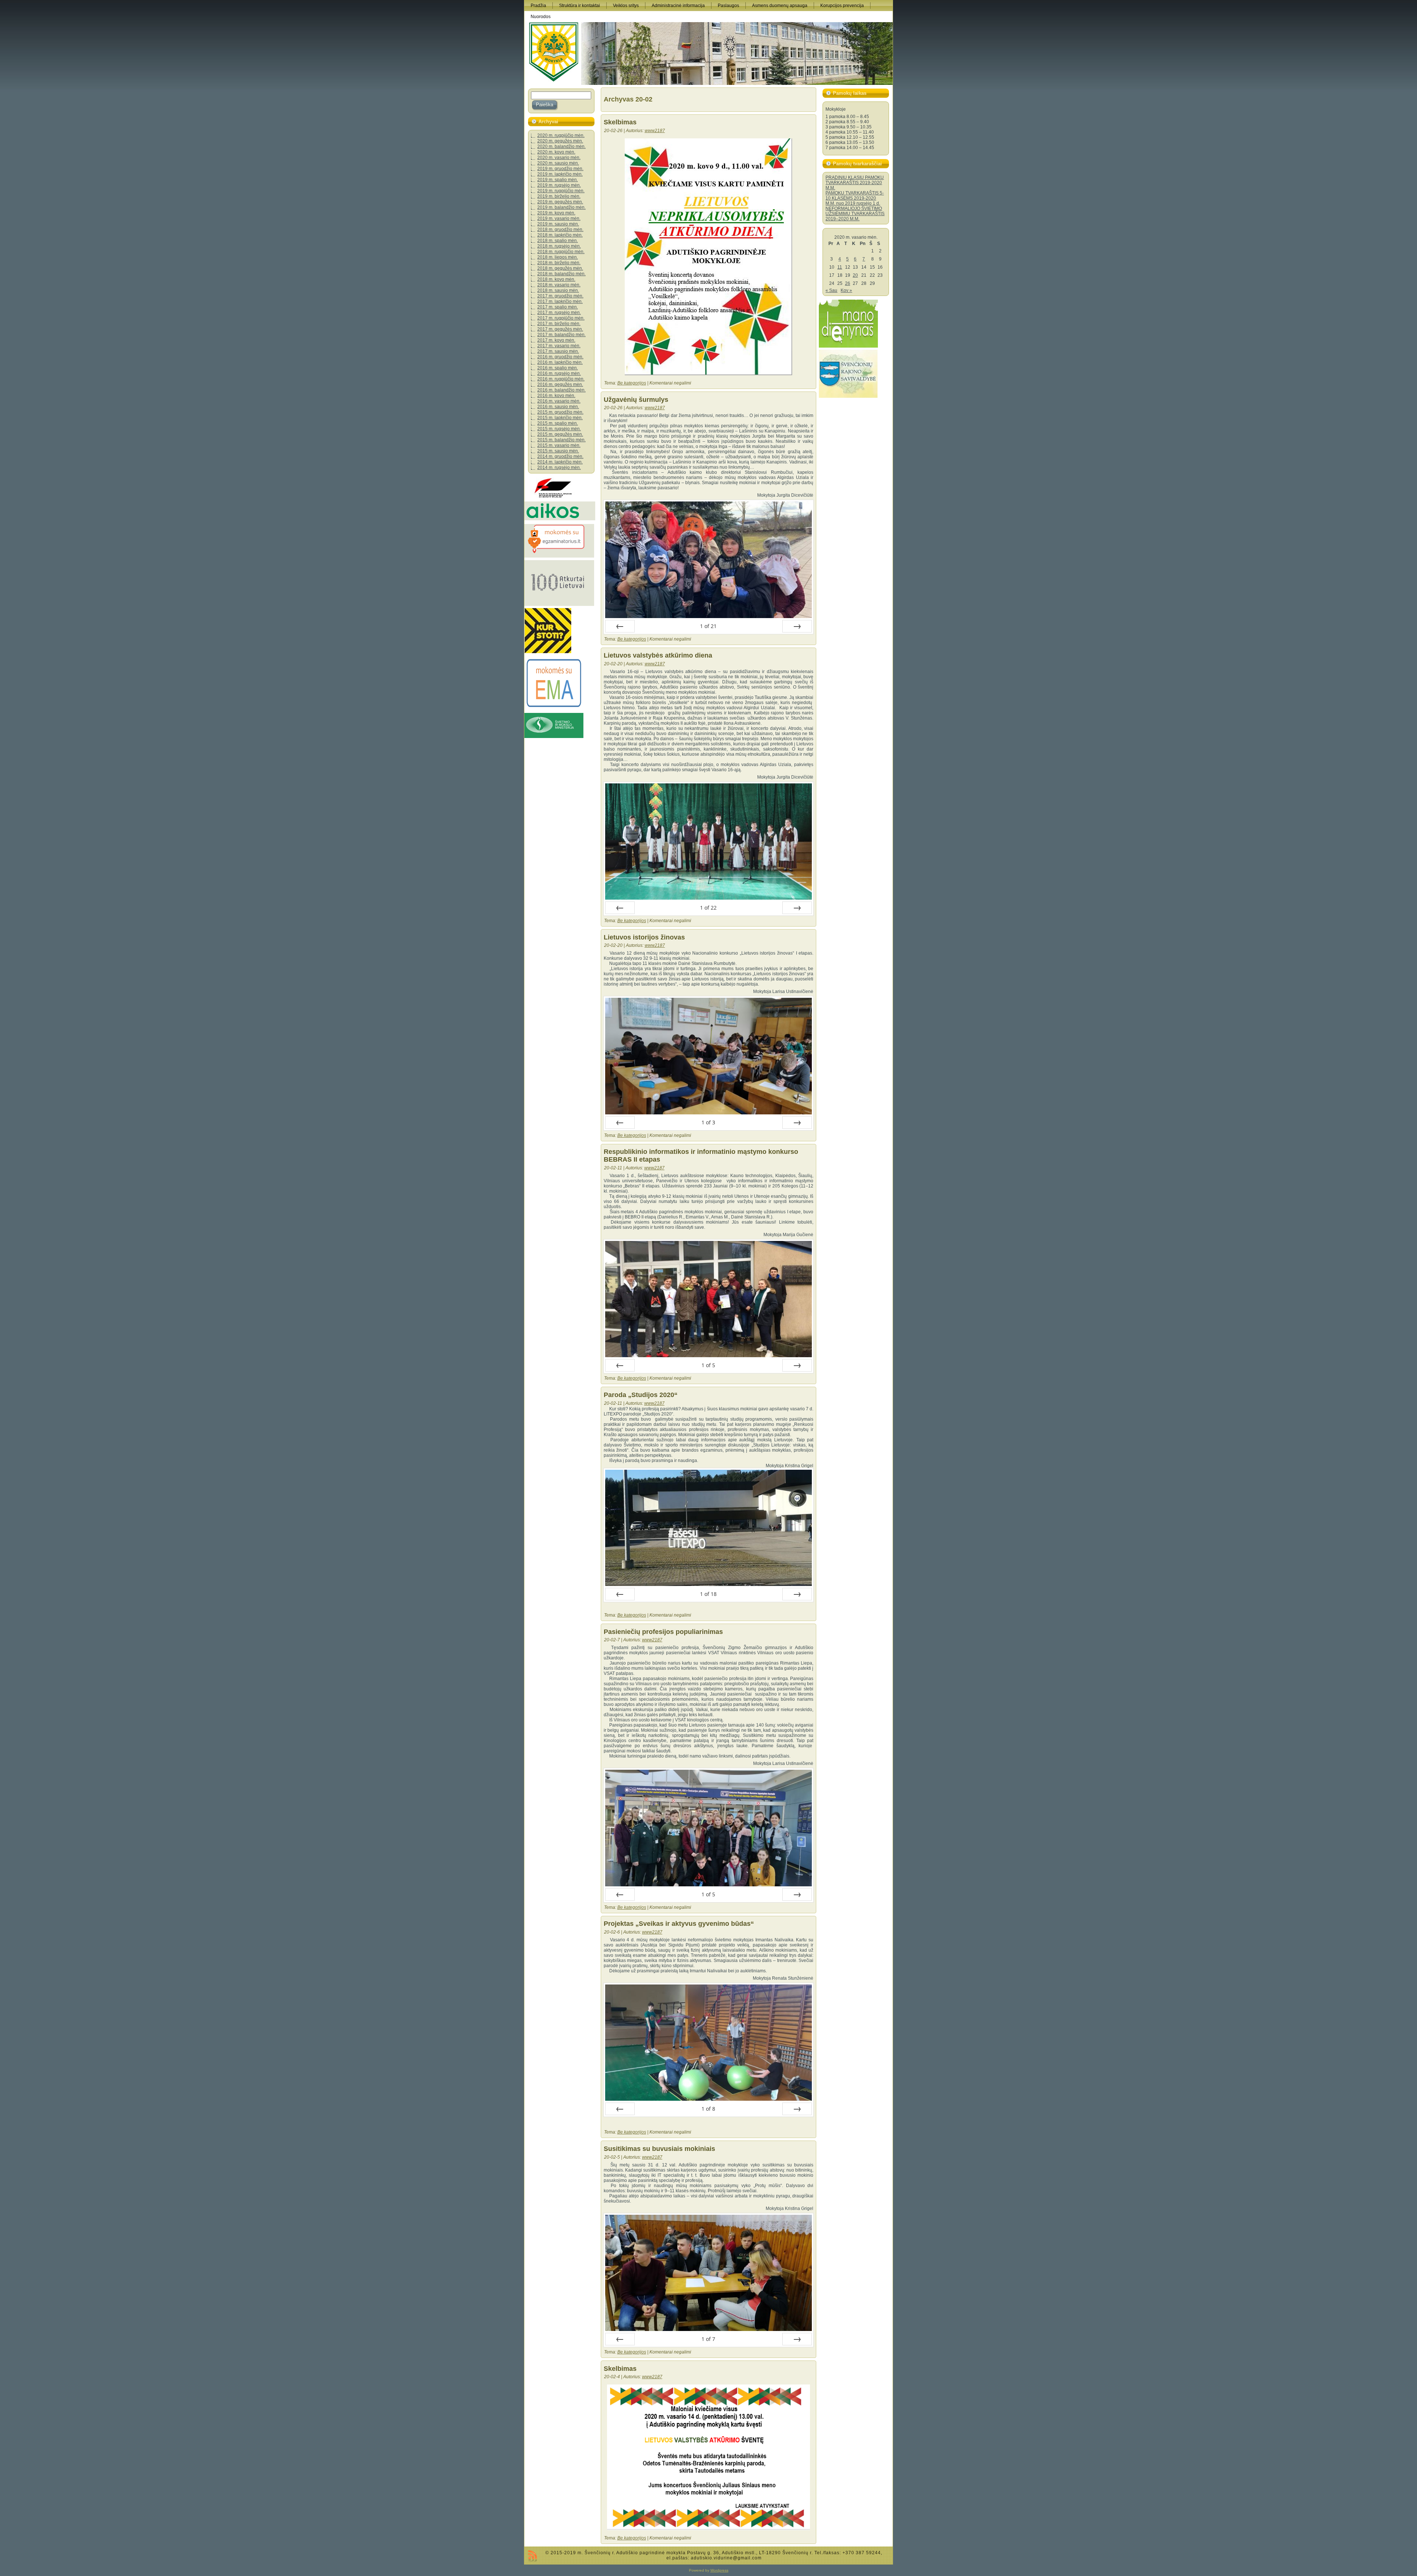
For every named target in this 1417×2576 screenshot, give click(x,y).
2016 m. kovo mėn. (556, 396)
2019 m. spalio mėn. (558, 180)
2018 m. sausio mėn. (558, 290)
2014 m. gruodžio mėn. (560, 456)
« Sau (831, 290)
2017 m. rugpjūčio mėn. (561, 318)
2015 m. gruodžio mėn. (560, 412)
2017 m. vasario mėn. (559, 346)
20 (855, 275)
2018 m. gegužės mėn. (560, 268)
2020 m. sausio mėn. (558, 163)
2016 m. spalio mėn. (558, 368)
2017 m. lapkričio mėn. (560, 301)
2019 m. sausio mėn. (558, 224)
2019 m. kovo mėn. (556, 213)
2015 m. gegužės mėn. (560, 434)
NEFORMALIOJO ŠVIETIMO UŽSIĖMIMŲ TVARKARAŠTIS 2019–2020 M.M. (855, 214)
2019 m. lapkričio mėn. (560, 174)
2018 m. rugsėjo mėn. (559, 246)
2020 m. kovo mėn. (556, 152)
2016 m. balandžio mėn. (561, 390)
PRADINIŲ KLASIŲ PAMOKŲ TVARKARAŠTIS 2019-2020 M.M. (855, 183)
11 (840, 267)
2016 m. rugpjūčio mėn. (561, 379)
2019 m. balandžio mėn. (561, 207)
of (708, 626)
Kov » (846, 290)
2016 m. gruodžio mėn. (560, 357)
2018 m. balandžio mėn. (561, 274)
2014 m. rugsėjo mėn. (559, 468)
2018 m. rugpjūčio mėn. (561, 252)
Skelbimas (620, 122)
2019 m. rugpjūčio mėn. (561, 191)
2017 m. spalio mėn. (558, 307)
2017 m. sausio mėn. (558, 351)
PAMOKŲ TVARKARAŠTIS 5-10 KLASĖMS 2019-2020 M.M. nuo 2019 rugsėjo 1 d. (855, 198)
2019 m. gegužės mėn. (560, 202)
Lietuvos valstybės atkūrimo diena (658, 655)
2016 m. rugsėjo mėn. (559, 373)
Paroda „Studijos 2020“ (641, 1395)
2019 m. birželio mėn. (559, 196)
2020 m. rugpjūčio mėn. (561, 135)
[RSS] (532, 2556)
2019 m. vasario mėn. (559, 218)
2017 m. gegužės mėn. (560, 329)
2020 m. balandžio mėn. (561, 146)
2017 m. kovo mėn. (556, 340)
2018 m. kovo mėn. (556, 279)
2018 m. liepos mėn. (558, 257)
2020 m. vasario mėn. (559, 158)
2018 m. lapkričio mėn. (560, 235)
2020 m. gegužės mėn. (560, 141)
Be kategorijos (632, 383)
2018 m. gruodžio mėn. (560, 230)
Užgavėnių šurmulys (636, 400)
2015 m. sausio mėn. (558, 451)
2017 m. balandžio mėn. (561, 335)
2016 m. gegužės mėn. (560, 384)
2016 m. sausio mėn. (558, 407)
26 (848, 283)
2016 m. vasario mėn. (559, 401)
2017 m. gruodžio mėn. (560, 296)
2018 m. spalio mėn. (558, 241)
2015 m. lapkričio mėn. (560, 418)
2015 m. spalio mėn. (558, 423)
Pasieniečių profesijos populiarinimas (663, 1632)
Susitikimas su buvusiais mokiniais (659, 2149)
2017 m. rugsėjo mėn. (559, 313)
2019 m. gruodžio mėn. (560, 169)
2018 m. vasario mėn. (559, 285)
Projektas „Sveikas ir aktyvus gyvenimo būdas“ (679, 1924)
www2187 (655, 131)
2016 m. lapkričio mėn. (560, 362)
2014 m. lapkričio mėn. (560, 462)
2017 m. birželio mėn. (559, 324)
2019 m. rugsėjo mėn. (559, 185)
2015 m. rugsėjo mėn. (559, 429)
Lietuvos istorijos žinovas (644, 937)
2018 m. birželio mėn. (559, 263)
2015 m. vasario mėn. (559, 445)
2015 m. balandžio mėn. (561, 440)
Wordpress (719, 2570)
